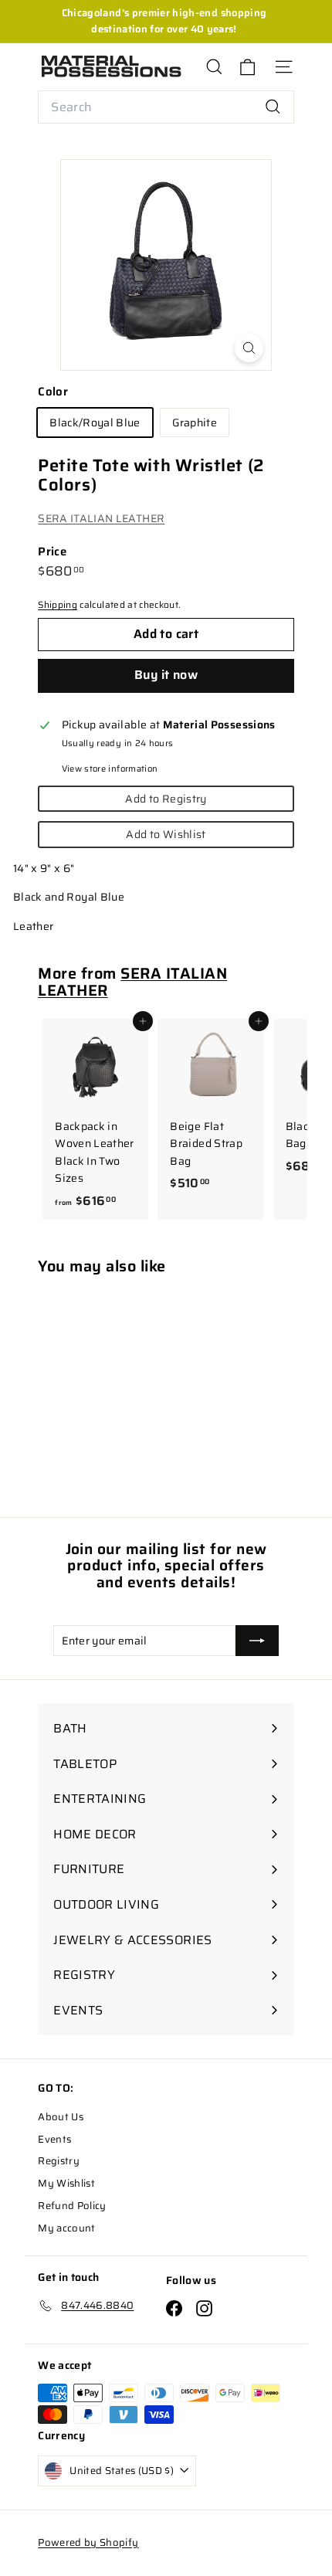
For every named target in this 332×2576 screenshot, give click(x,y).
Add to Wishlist (166, 834)
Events (54, 2139)
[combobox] (166, 107)
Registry (59, 2161)
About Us (61, 2117)
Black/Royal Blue (95, 423)
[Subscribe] (257, 1641)
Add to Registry (166, 799)
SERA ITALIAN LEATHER (101, 518)
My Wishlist (66, 2183)
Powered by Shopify (88, 2542)
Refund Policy (72, 2206)
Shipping (58, 604)
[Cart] (247, 67)
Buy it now (166, 675)
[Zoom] (249, 348)
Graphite (195, 423)
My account (67, 2228)
